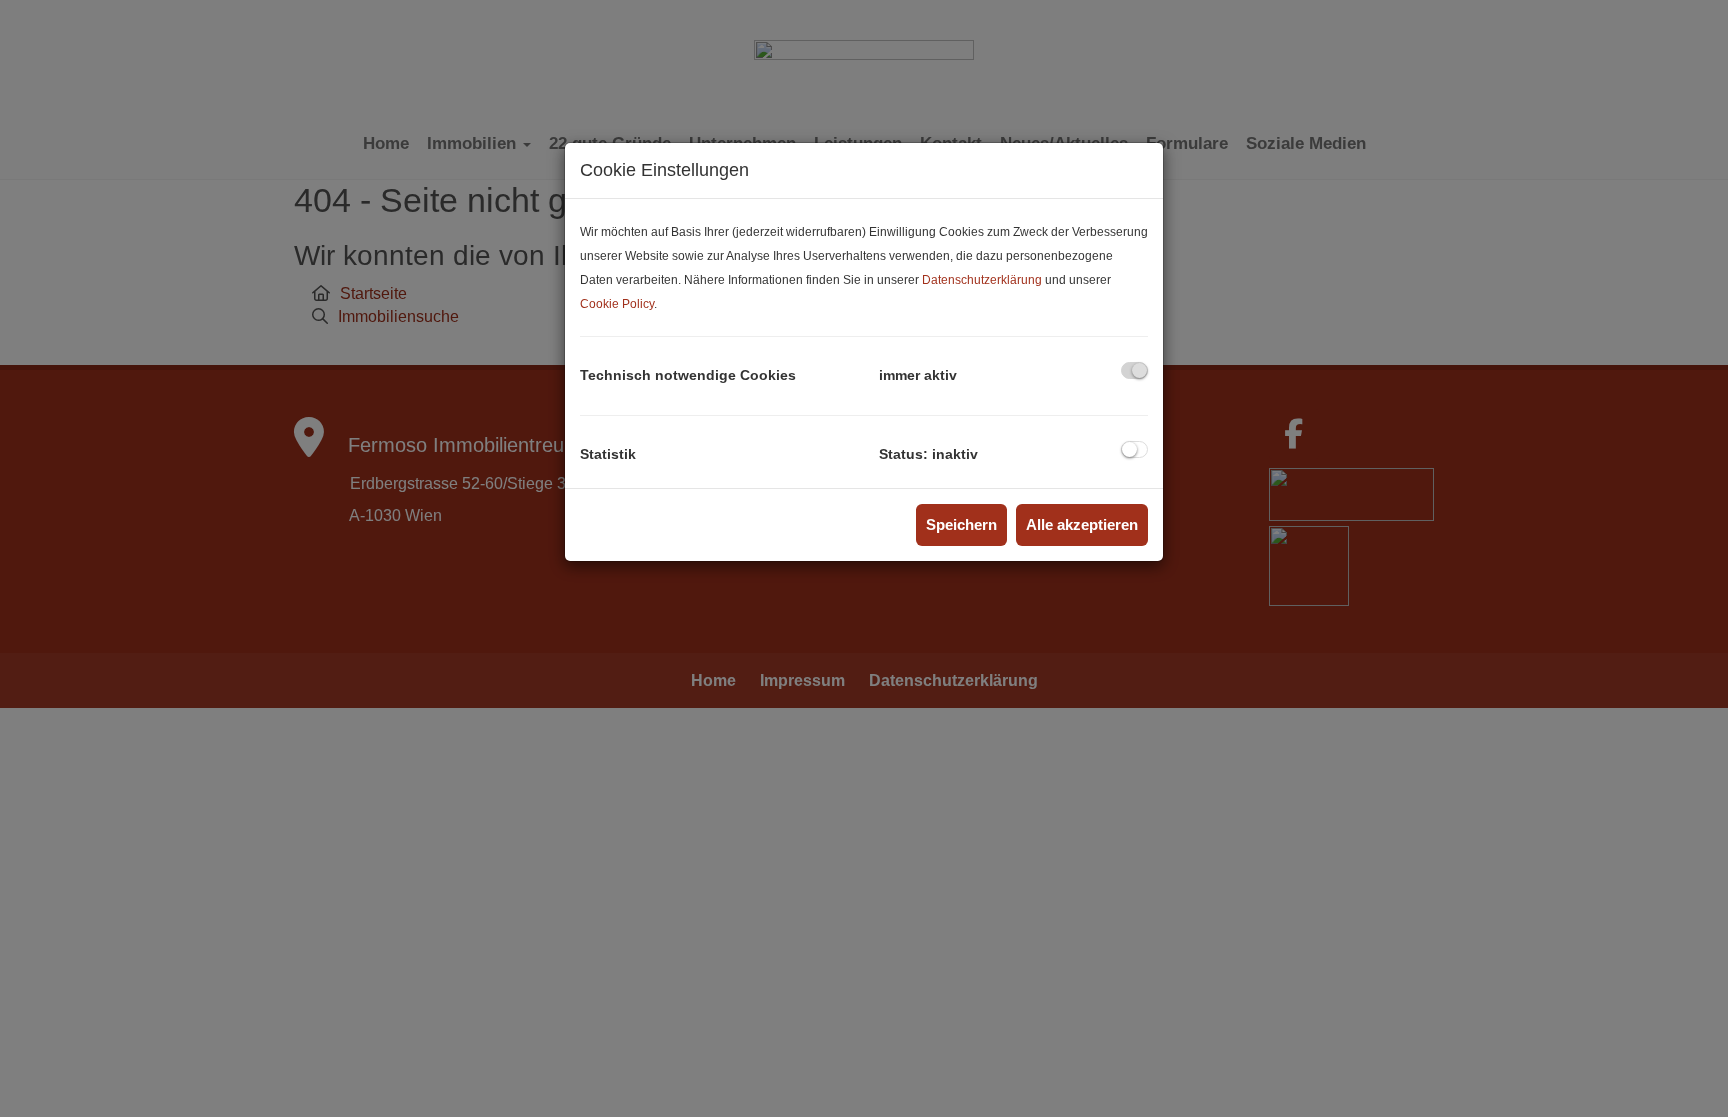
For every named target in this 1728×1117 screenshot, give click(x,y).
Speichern (961, 524)
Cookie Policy (617, 304)
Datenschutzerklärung (982, 280)
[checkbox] (1134, 370)
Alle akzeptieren (1082, 524)
